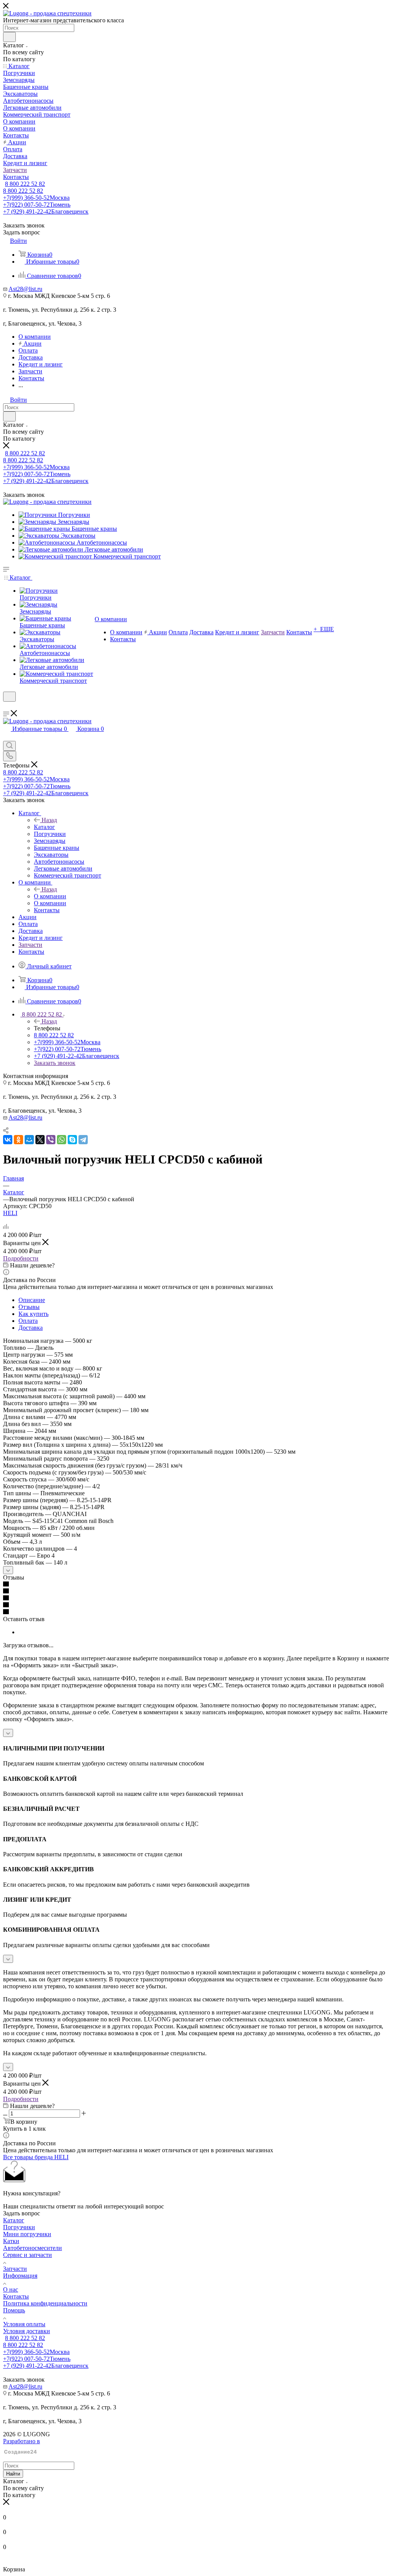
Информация (20, 2276)
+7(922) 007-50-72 (37, 205)
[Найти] (9, 37)
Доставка (31, 1328)
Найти (13, 2474)
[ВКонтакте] (8, 1140)
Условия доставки (27, 2331)
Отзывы (29, 1307)
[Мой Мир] (29, 1140)
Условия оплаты (24, 2324)
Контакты (16, 2296)
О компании (50, 896)
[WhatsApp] (62, 1140)
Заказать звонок (55, 1063)
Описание (32, 1300)
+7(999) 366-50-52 (36, 198)
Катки (11, 2241)
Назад (49, 820)
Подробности (21, 1258)
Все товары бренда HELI (36, 2157)
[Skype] (72, 1140)
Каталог (44, 827)
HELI (10, 1213)
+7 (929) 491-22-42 (46, 211)
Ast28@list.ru (25, 289)
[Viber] (51, 1140)
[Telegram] (83, 1140)
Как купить (33, 1314)
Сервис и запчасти (28, 2255)
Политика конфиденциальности (45, 2303)
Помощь (14, 2310)
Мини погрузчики (27, 2234)
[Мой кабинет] (7, 706)
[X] (40, 1140)
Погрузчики (19, 2227)
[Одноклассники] (18, 1140)
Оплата (28, 1321)
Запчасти (15, 2269)
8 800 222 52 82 (25, 184)
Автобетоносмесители (33, 2248)
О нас (11, 2289)
